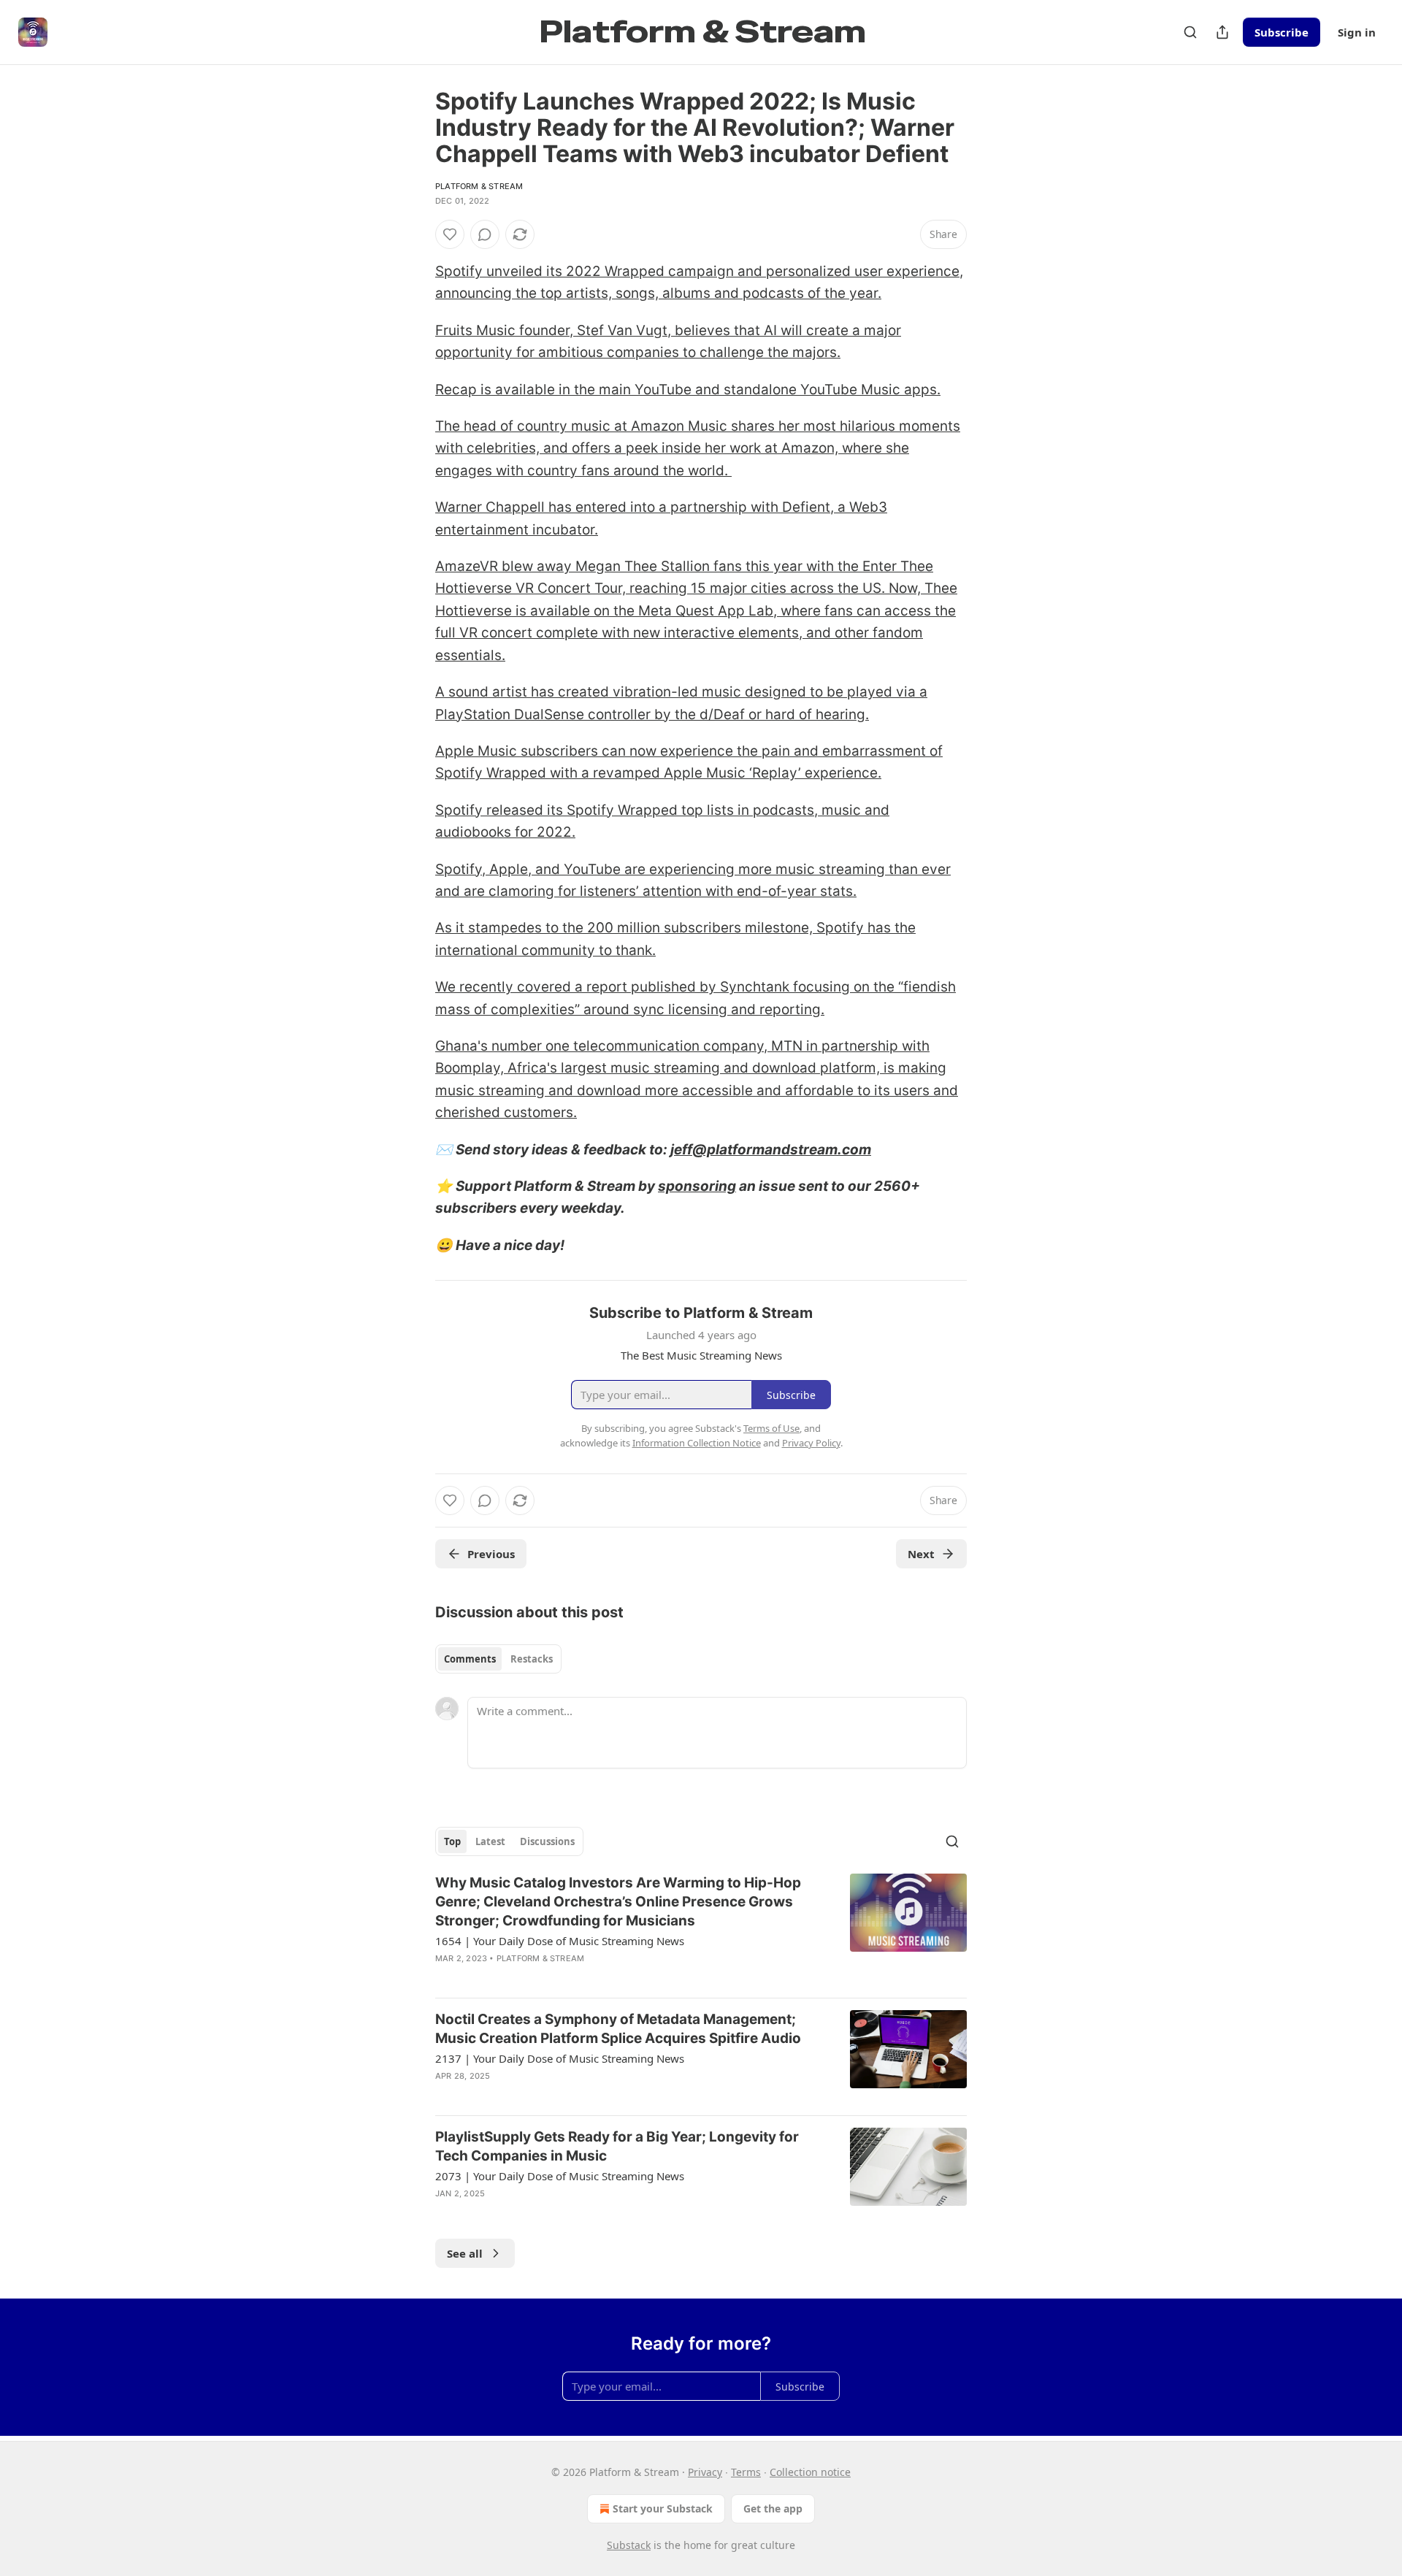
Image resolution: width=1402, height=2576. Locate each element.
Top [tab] (452, 1841)
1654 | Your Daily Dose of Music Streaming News (560, 1941)
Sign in (1357, 32)
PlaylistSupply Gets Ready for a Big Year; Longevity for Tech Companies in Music (617, 2146)
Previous (491, 1554)
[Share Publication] (1222, 32)
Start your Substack (663, 2508)
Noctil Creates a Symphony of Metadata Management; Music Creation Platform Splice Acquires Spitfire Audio (618, 2029)
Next (921, 1554)
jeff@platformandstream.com (771, 1150)
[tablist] (498, 1659)
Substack (629, 2545)
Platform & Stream (479, 186)
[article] (701, 1930)
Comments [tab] (470, 1659)
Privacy (705, 2472)
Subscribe (1282, 32)
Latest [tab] (490, 1841)
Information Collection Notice (697, 1443)
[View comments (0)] (485, 234)
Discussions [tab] (547, 1841)
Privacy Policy (811, 1443)
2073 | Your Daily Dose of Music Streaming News (560, 2176)
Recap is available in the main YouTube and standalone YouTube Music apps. (688, 390)
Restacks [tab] (532, 1659)
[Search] (1190, 32)
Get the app (773, 2508)
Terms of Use (771, 1428)
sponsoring (697, 1186)
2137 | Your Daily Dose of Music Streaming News (560, 2058)
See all (465, 2253)
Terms (746, 2472)
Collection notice (810, 2472)
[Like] (450, 234)
